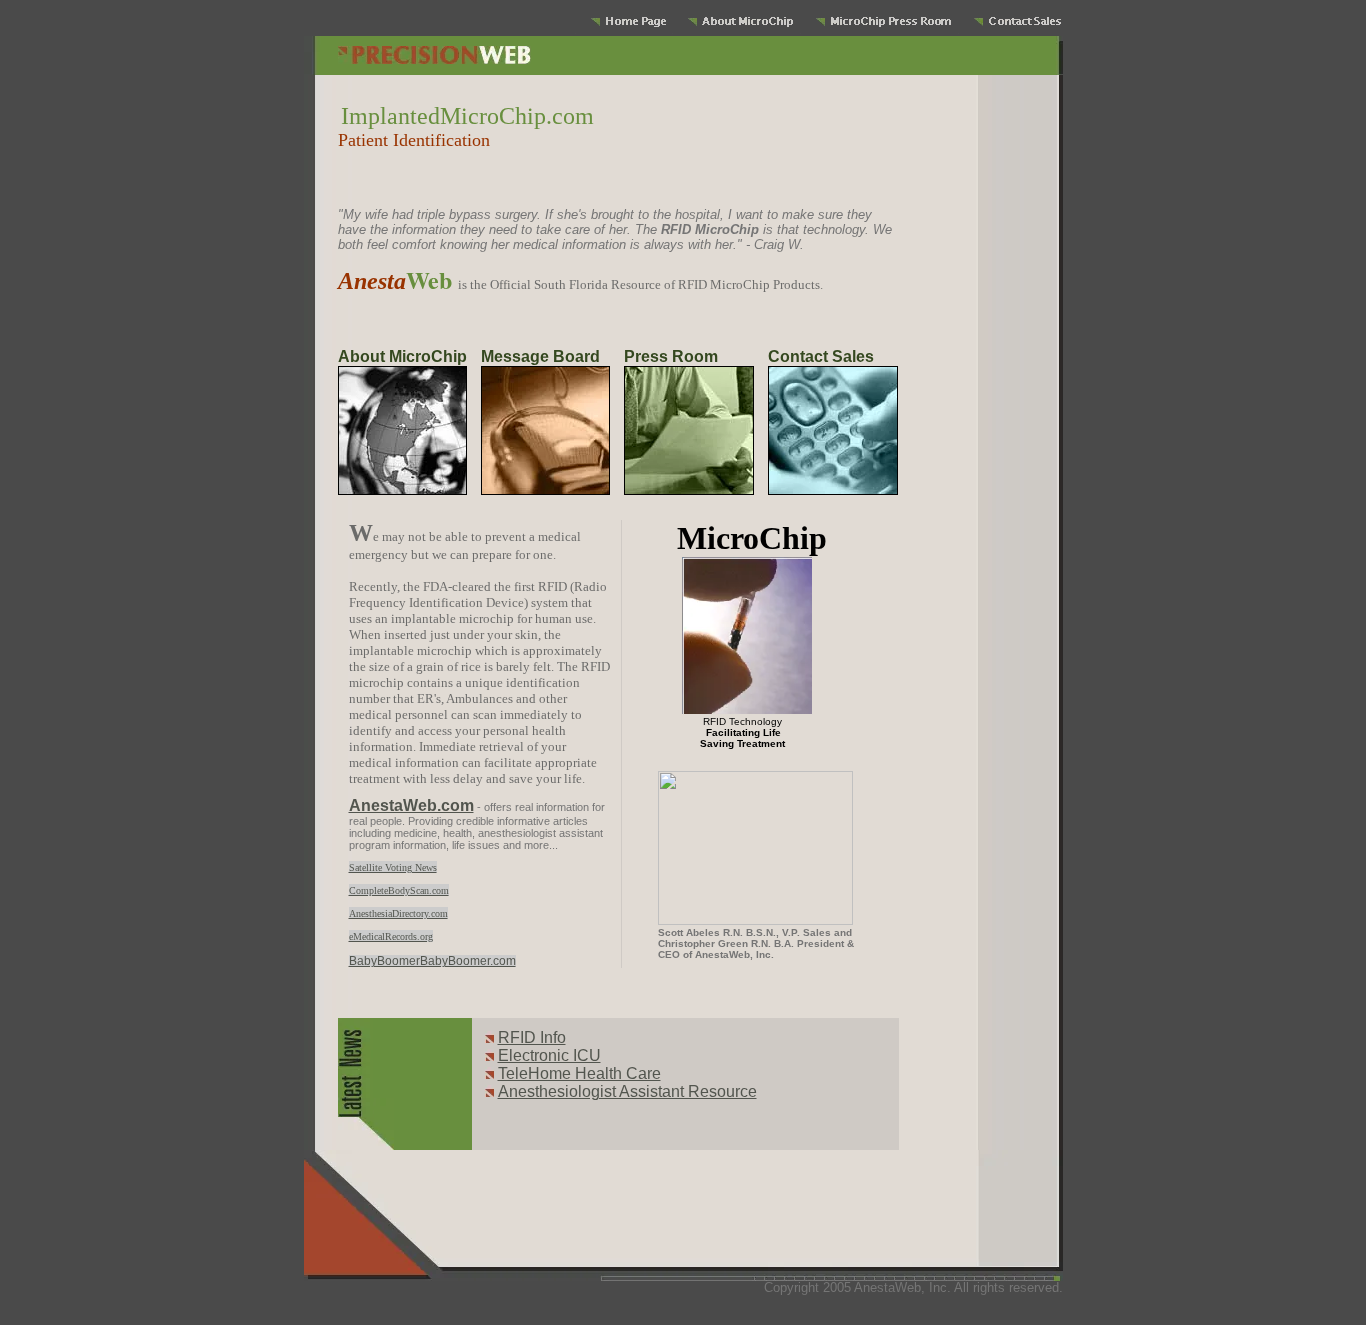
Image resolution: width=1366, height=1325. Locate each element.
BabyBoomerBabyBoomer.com (432, 961)
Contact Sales (821, 356)
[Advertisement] (611, 186)
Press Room (671, 356)
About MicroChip (402, 356)
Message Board (540, 356)
